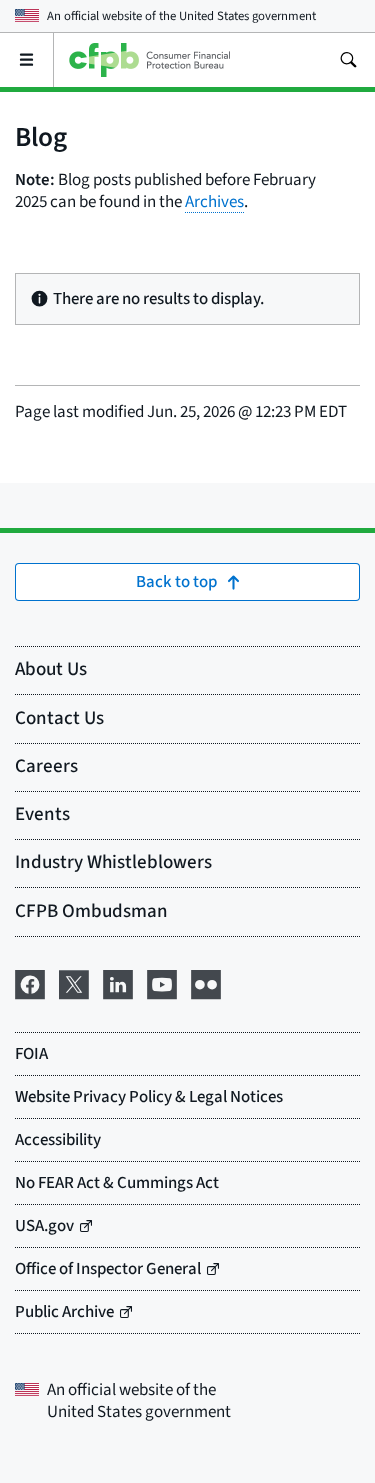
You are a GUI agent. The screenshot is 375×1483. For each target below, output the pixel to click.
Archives (214, 202)
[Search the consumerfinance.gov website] (348, 60)
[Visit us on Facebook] (30, 982)
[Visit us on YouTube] (162, 982)
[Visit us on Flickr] (206, 982)
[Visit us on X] (74, 982)
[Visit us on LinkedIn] (118, 982)
